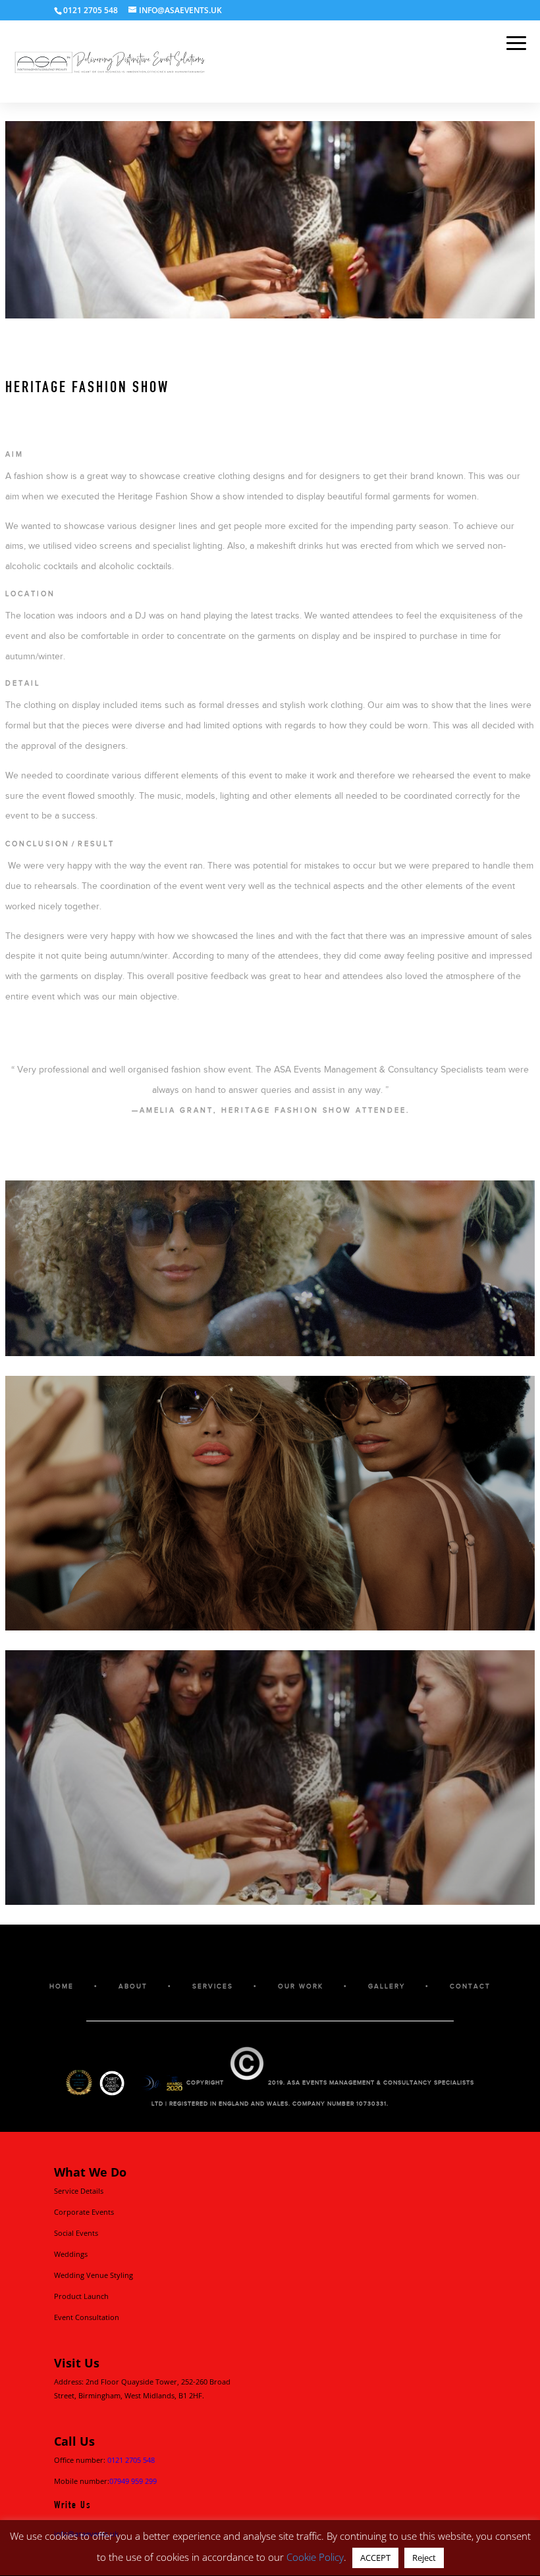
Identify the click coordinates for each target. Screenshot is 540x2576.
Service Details (79, 2191)
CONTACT (470, 1986)
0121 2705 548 (131, 2460)
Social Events (76, 2233)
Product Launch (81, 2296)
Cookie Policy (315, 2557)
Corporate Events (84, 2212)
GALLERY (387, 1986)
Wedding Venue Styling (94, 2275)
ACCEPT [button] (375, 2558)
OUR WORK (301, 1986)
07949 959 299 (133, 2481)
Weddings (71, 2254)
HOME (62, 1986)
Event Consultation (87, 2317)
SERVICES (213, 1986)
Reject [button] (424, 2558)
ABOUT (133, 1986)
